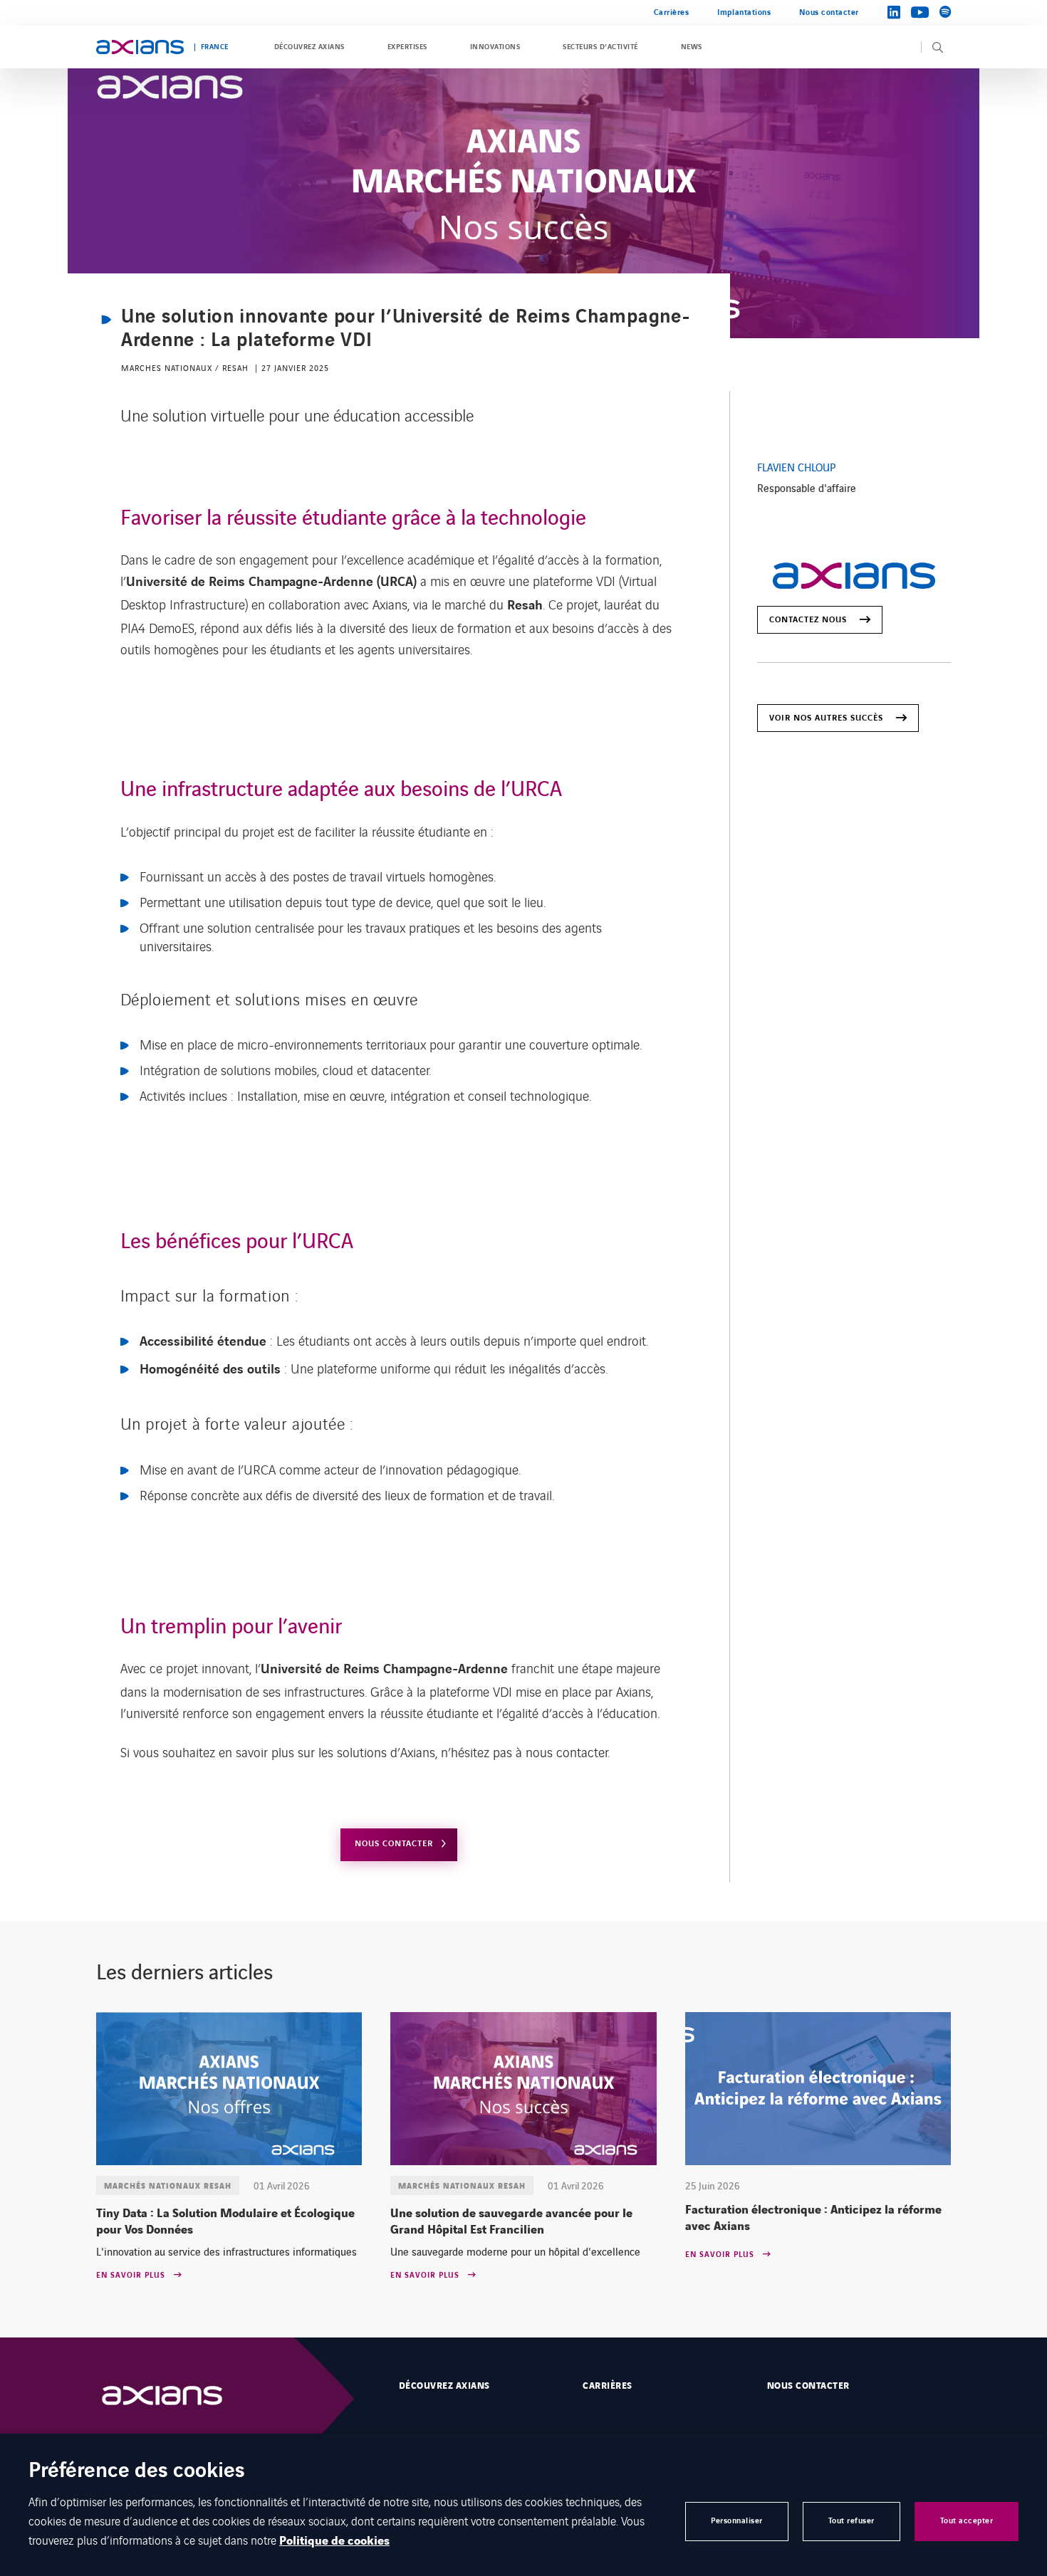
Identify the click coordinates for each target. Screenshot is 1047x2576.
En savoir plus (131, 2276)
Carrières (672, 12)
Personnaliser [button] (737, 2521)
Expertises (407, 47)
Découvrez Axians (309, 47)
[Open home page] (140, 47)
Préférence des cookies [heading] (137, 2472)
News (692, 47)
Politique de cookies (334, 2541)
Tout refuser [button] (851, 2521)
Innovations (495, 47)
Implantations (744, 12)
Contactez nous (808, 620)
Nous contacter (829, 12)
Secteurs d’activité (600, 47)
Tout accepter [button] (967, 2521)
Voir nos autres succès (826, 718)
